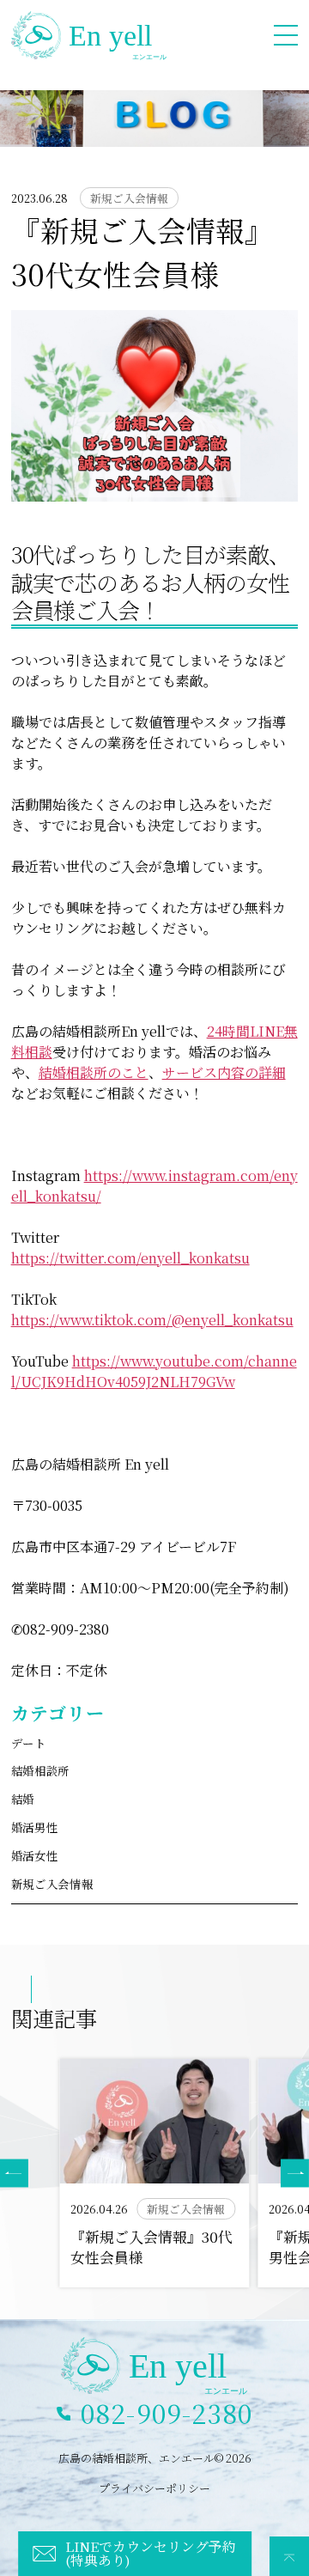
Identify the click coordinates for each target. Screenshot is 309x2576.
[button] (295, 2174)
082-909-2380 (167, 2413)
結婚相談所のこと (94, 1072)
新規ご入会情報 (52, 1884)
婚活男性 (35, 1827)
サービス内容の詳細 (224, 1072)
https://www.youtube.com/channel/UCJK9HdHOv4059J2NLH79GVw (154, 1371)
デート (29, 1743)
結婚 (23, 1799)
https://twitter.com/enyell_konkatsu (130, 1258)
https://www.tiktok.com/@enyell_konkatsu (152, 1320)
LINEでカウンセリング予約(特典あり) (151, 2553)
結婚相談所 (40, 1771)
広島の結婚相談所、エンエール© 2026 (155, 2458)
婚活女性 (35, 1856)
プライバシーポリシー (154, 2488)
